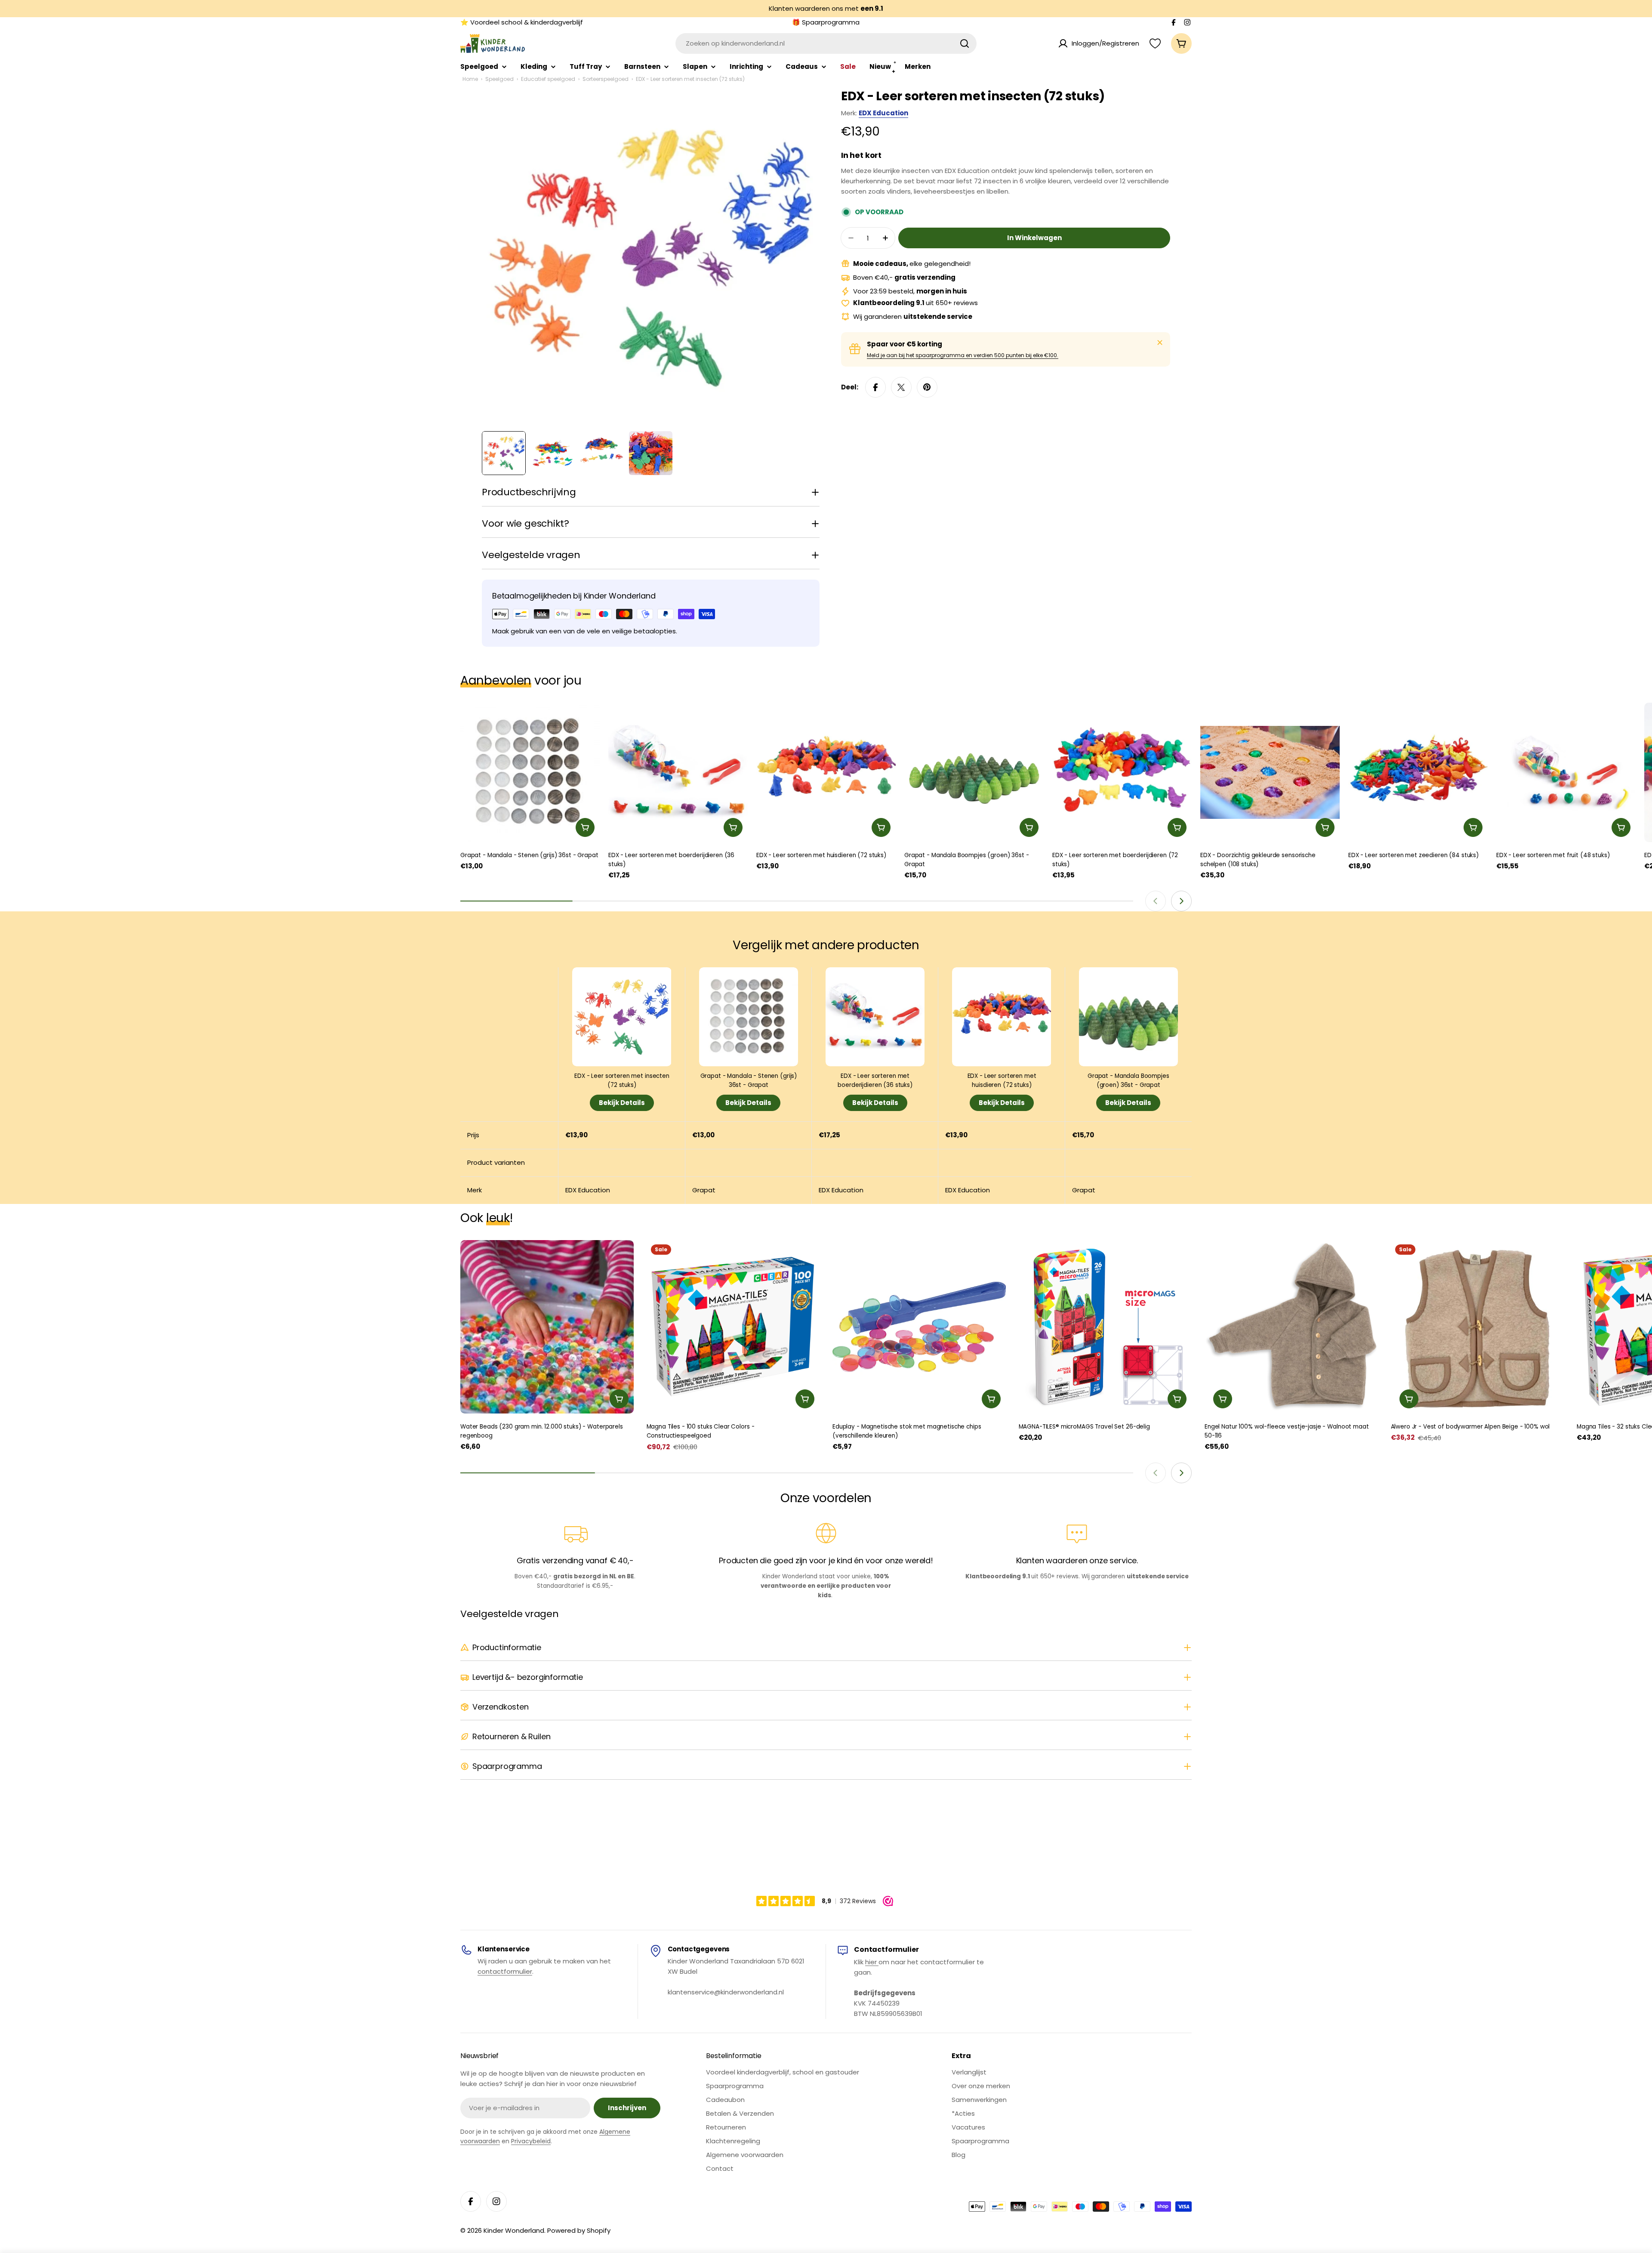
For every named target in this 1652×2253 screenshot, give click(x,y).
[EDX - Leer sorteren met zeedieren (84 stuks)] (1418, 772)
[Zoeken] (965, 43)
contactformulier (505, 1971)
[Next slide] (1181, 901)
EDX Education (883, 113)
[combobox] (826, 43)
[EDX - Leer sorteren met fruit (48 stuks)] (1566, 772)
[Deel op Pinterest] (927, 387)
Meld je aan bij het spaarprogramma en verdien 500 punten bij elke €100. (963, 355)
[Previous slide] (1156, 901)
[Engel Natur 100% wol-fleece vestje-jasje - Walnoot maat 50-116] (1291, 1327)
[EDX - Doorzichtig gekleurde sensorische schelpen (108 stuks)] (1270, 772)
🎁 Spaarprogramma (826, 22)
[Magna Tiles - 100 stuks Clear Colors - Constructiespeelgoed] (733, 1327)
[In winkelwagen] (585, 827)
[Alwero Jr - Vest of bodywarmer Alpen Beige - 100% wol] (1478, 1327)
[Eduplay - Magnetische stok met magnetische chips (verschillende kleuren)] (919, 1327)
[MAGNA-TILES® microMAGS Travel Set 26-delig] (1105, 1327)
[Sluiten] (1160, 343)
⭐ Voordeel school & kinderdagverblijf (522, 22)
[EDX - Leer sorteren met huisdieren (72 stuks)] (826, 772)
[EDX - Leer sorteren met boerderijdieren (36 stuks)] (678, 772)
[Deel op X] (901, 387)
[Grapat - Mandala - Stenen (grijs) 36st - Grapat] (530, 772)
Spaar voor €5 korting (905, 344)
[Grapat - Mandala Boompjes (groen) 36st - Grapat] (974, 772)
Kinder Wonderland (514, 2230)
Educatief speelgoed (548, 79)
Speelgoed (499, 79)
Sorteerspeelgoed (606, 79)
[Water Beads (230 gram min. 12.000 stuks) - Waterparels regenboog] (547, 1327)
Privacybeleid (531, 2141)
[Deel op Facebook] (875, 387)
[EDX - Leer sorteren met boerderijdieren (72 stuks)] (1122, 772)
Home (470, 79)
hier (872, 1962)
